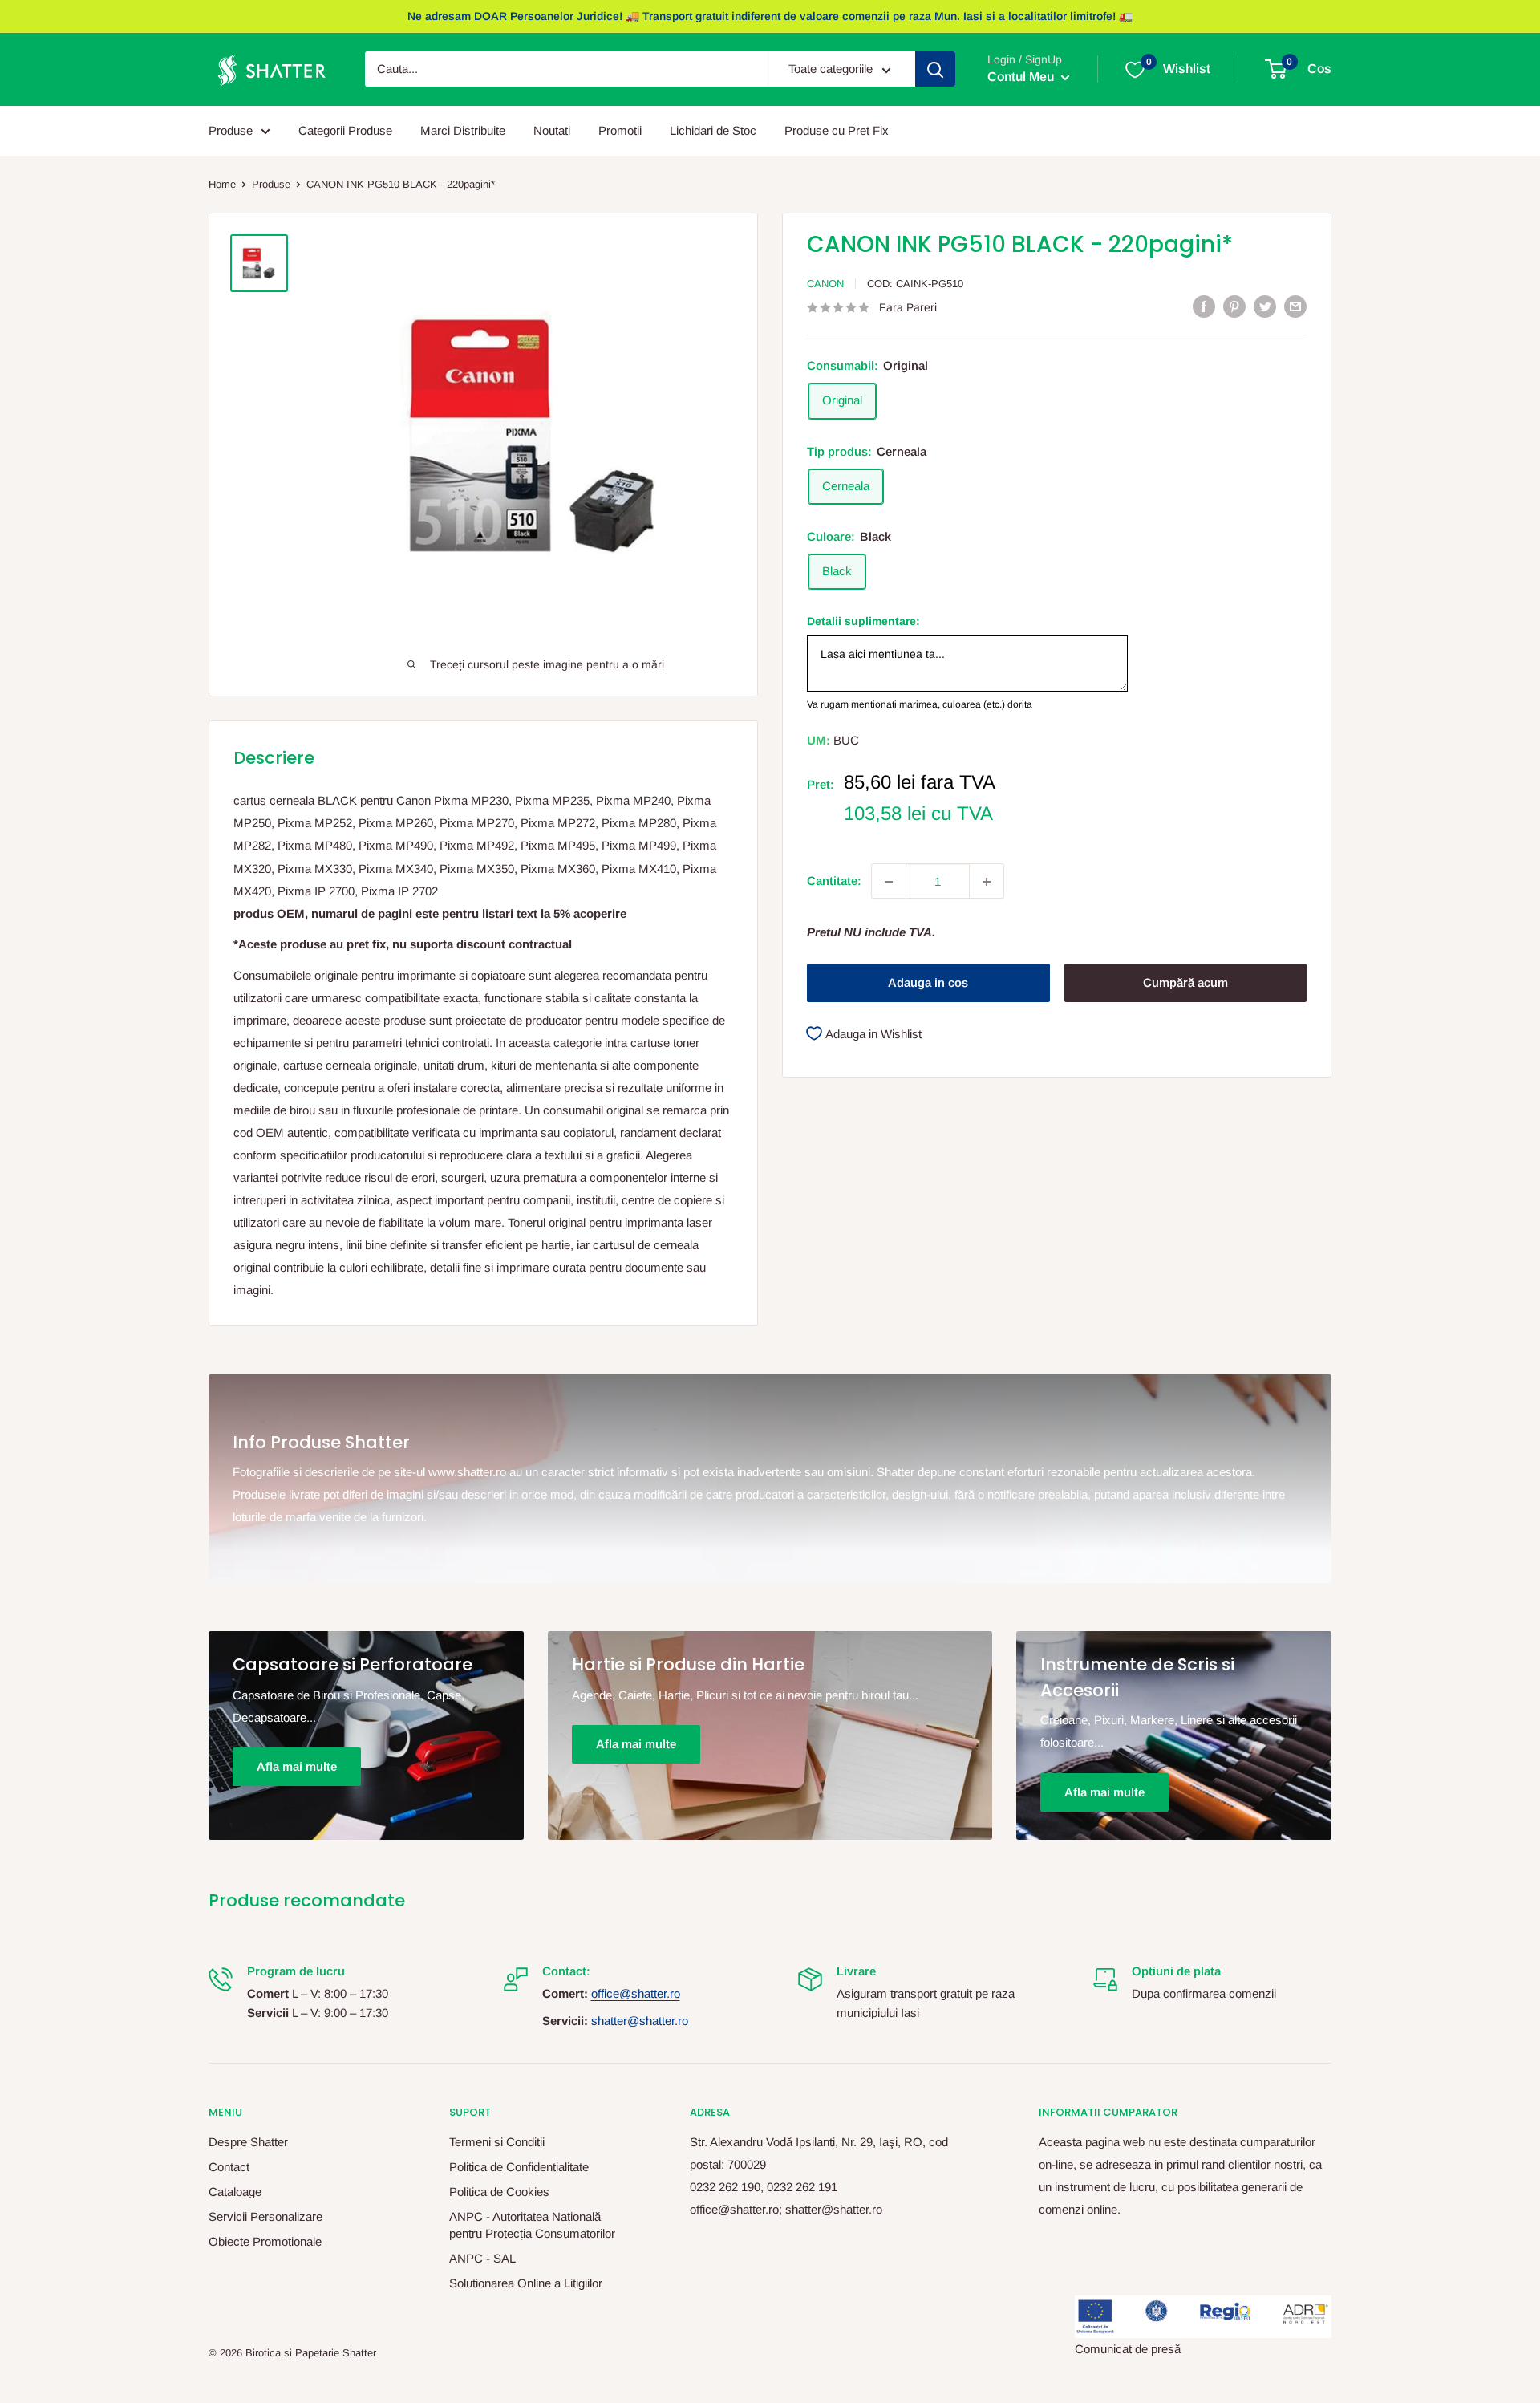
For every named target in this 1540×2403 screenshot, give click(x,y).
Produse (231, 130)
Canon (825, 284)
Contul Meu (1022, 77)
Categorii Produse (345, 130)
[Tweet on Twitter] (1265, 306)
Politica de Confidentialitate (519, 2167)
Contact (229, 2167)
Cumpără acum (1185, 983)
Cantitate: (834, 881)
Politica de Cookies (499, 2192)
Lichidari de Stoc (713, 130)
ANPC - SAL (482, 2258)
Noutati (552, 130)
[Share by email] (1295, 306)
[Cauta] (935, 70)
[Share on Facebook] (1204, 306)
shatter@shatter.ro (640, 2021)
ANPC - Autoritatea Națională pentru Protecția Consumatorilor (532, 2225)
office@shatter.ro (636, 1993)
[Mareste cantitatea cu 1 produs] (987, 882)
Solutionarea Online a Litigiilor (526, 2283)
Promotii (620, 130)
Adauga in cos (928, 983)
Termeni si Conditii (497, 2142)
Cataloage (235, 2192)
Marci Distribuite (463, 130)
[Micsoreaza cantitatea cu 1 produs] (889, 882)
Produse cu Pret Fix (837, 130)
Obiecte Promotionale (265, 2241)
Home (222, 184)
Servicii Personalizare (265, 2216)
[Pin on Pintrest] (1234, 306)
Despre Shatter (248, 2142)
